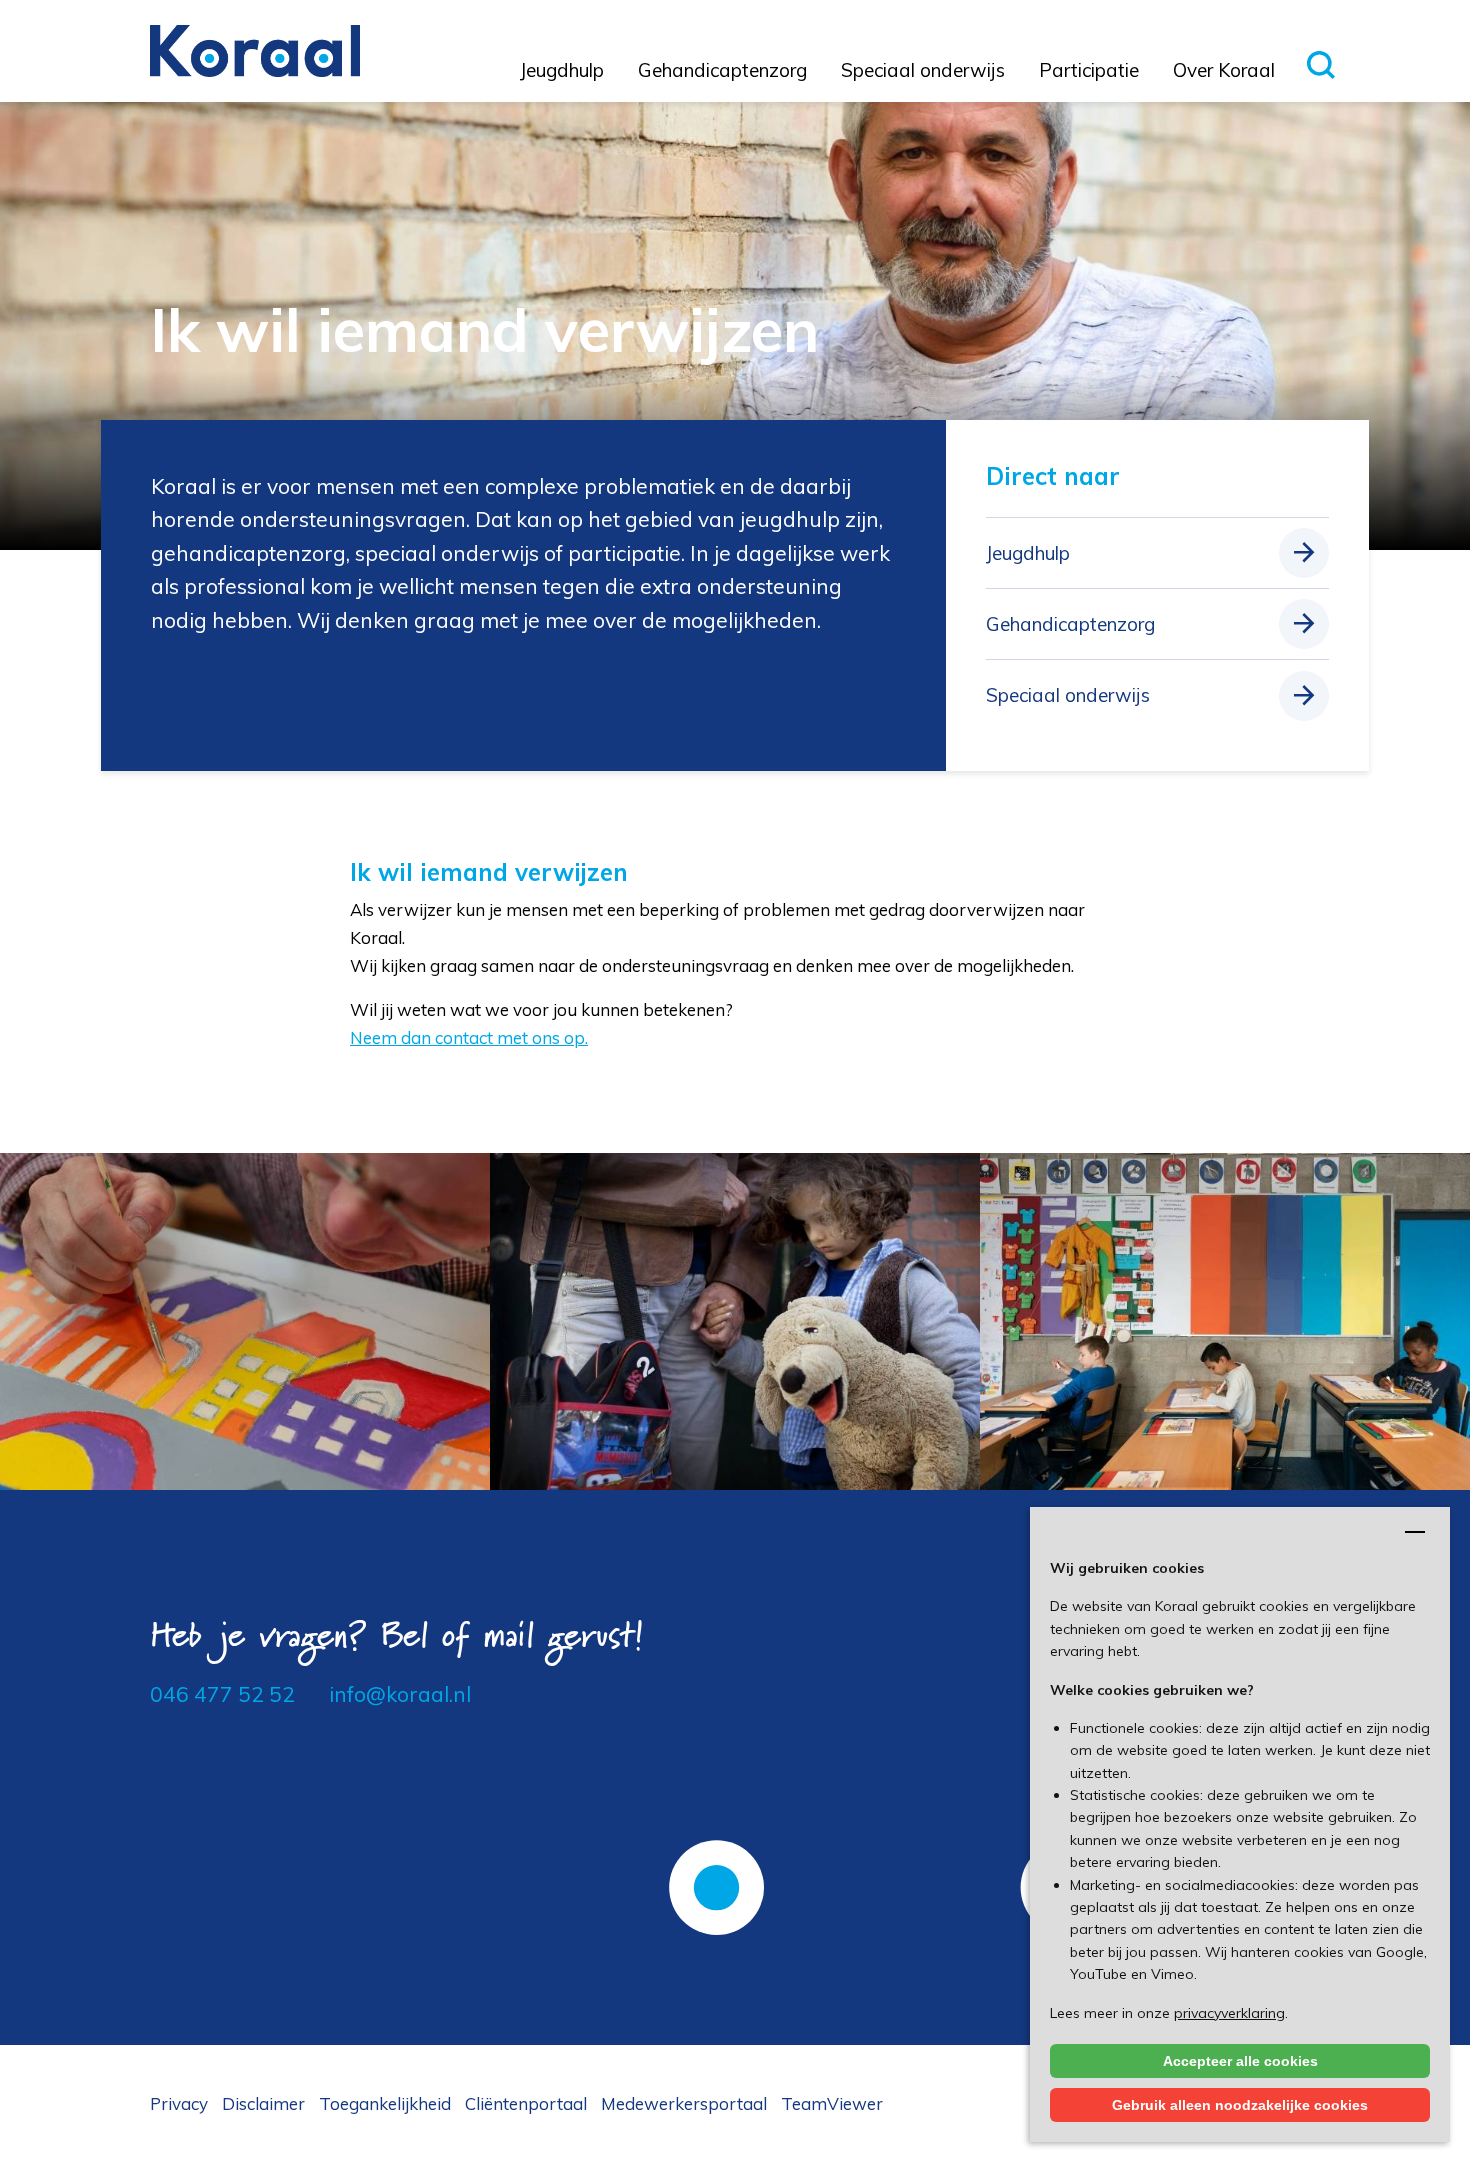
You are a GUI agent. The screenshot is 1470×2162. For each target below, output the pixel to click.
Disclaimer (263, 2103)
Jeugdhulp (562, 70)
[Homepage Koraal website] (255, 49)
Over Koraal (1224, 70)
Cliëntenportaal (526, 2103)
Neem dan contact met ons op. (469, 1037)
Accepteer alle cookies (1240, 2061)
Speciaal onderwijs (923, 70)
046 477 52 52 (222, 1694)
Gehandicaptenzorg (722, 70)
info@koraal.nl (400, 1694)
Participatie (1089, 70)
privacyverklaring (1229, 2013)
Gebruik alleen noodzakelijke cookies (1240, 2105)
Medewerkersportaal (684, 2103)
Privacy (179, 2103)
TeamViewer (832, 2103)
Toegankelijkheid (385, 2103)
